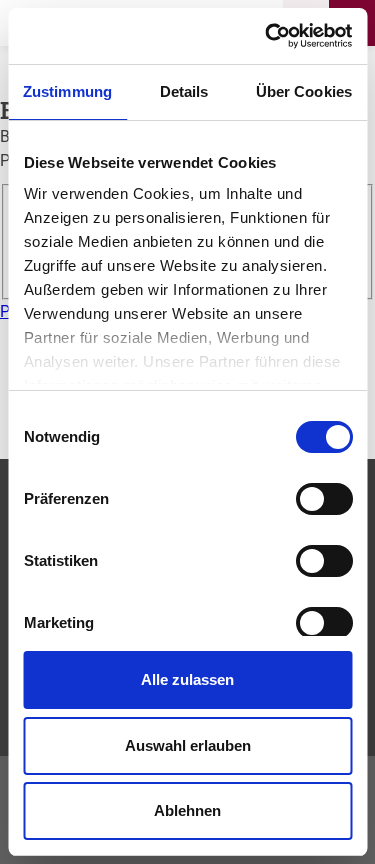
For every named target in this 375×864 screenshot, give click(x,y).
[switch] (323, 499)
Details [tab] (184, 91)
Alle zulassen (187, 679)
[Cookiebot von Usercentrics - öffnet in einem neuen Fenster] (267, 36)
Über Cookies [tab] (304, 91)
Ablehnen (187, 810)
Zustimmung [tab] (67, 91)
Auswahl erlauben (188, 745)
